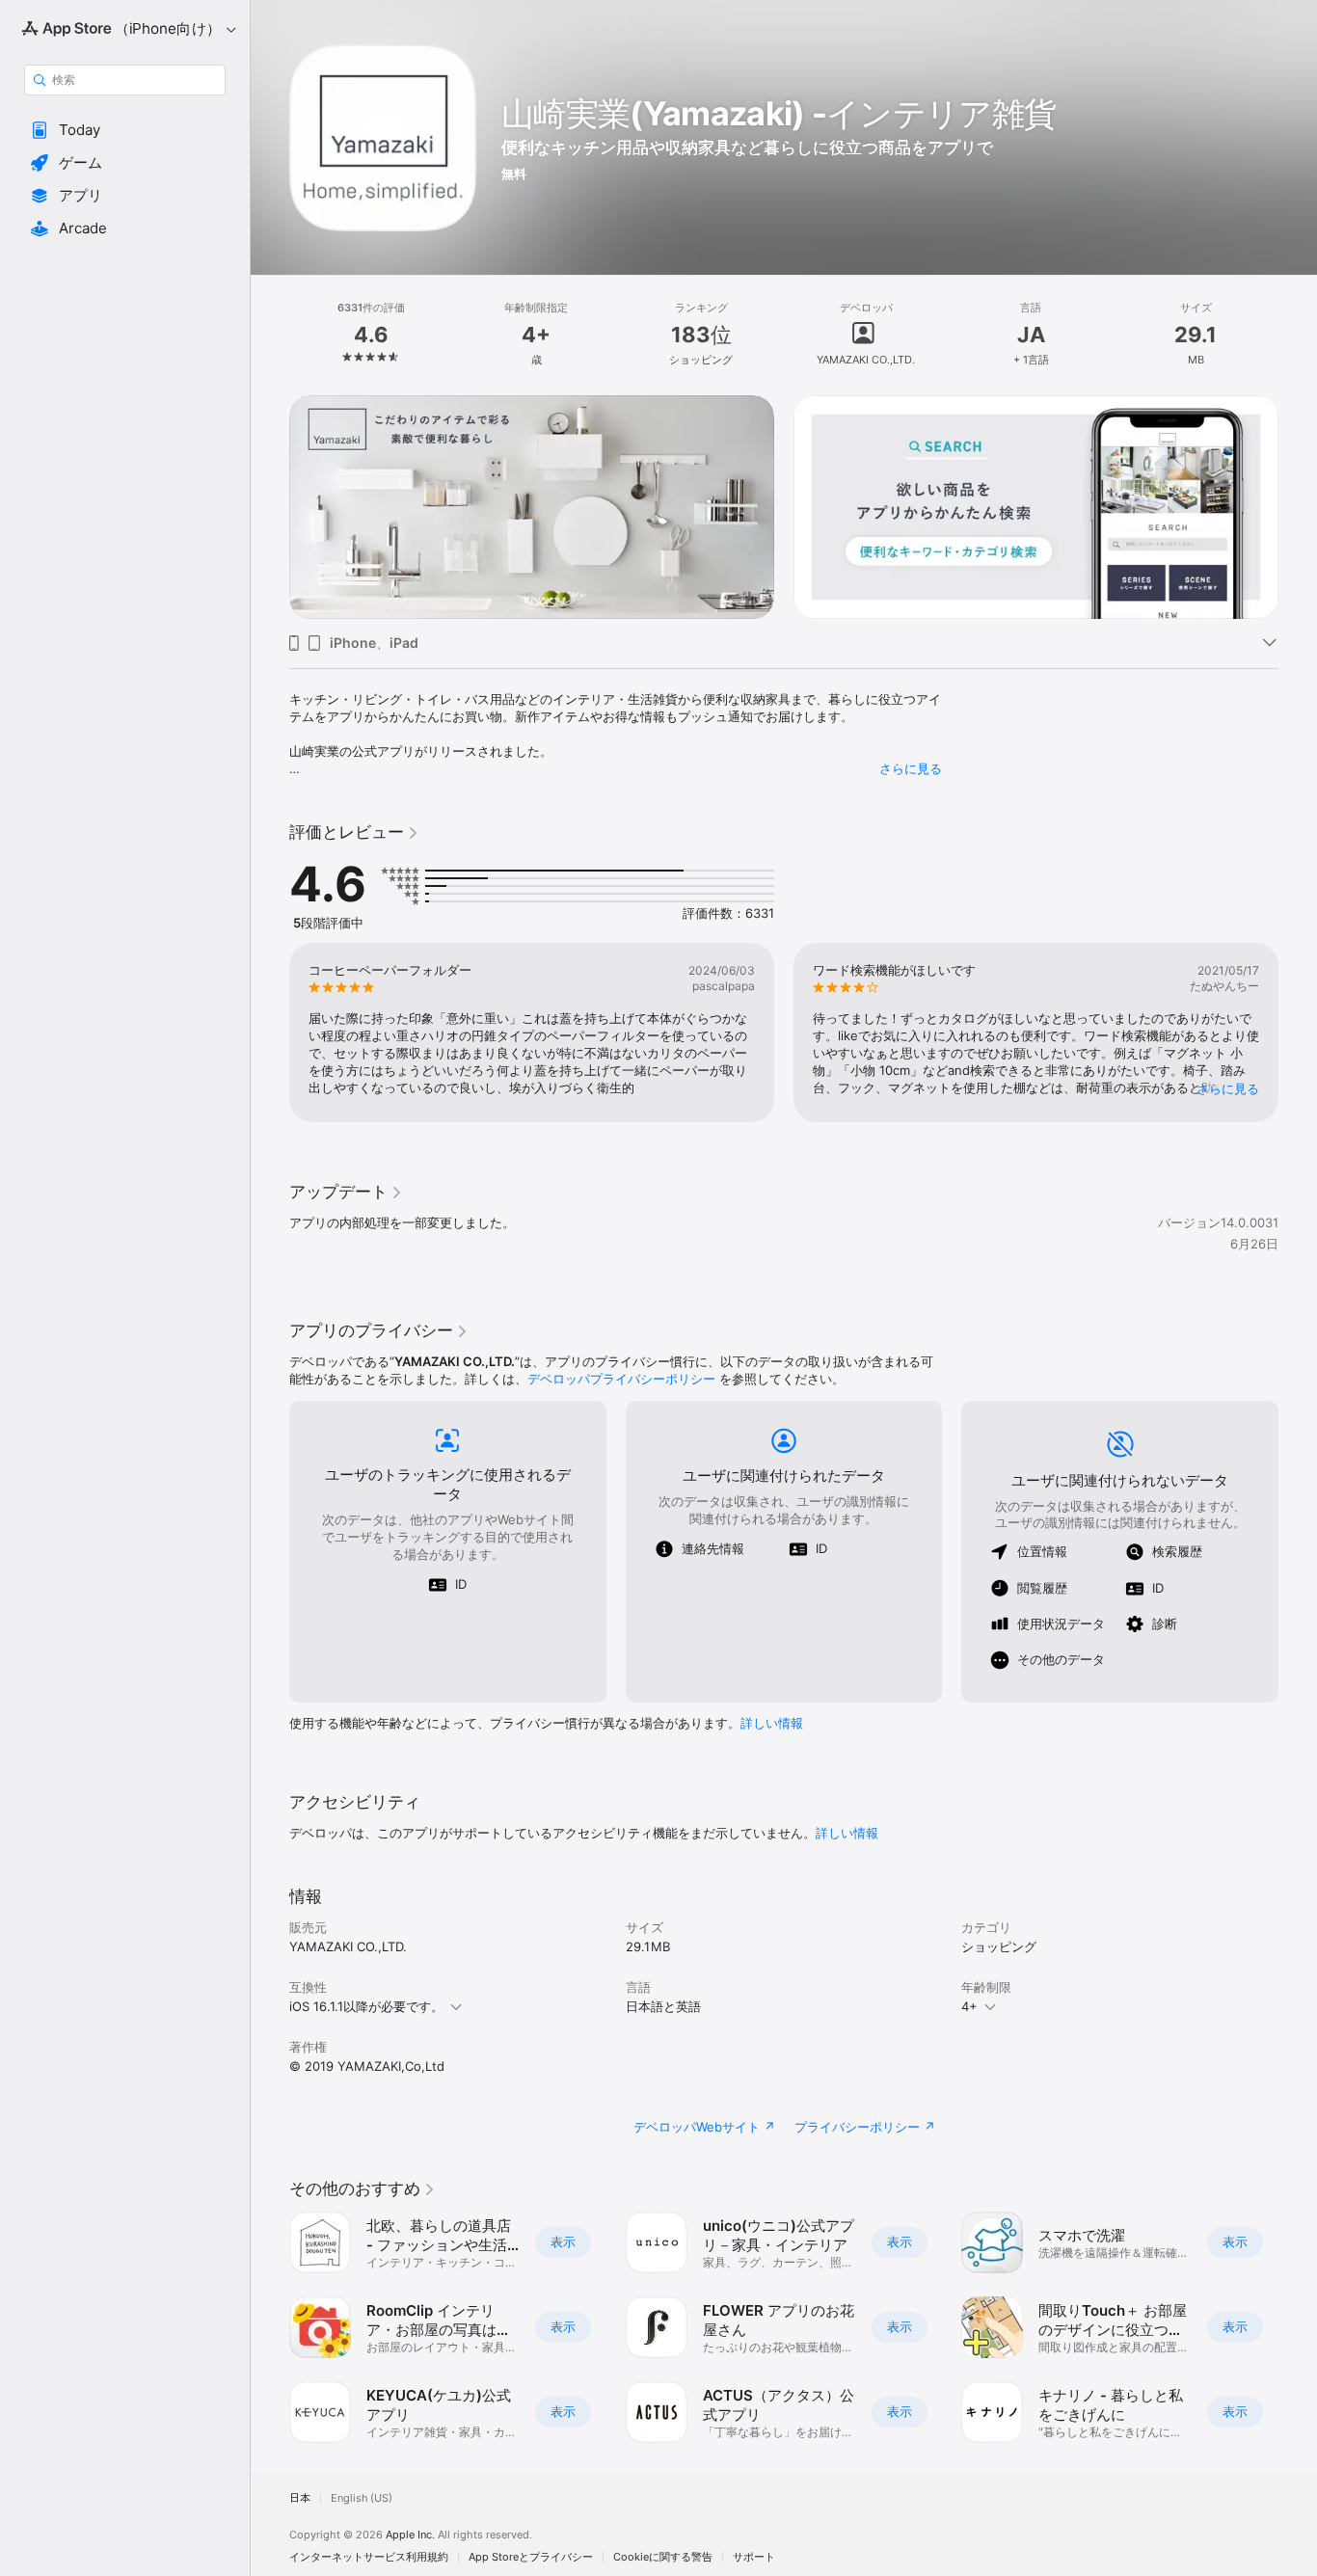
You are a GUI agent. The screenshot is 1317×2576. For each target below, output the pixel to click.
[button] (125, 130)
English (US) (362, 2498)
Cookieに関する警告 (663, 2557)
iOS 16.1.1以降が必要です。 (366, 2006)
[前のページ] (270, 507)
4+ (969, 2006)
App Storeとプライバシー (531, 2557)
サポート (754, 2557)
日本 (300, 2498)
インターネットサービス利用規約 (369, 2557)
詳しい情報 (772, 1723)
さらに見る (911, 768)
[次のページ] (1298, 507)
